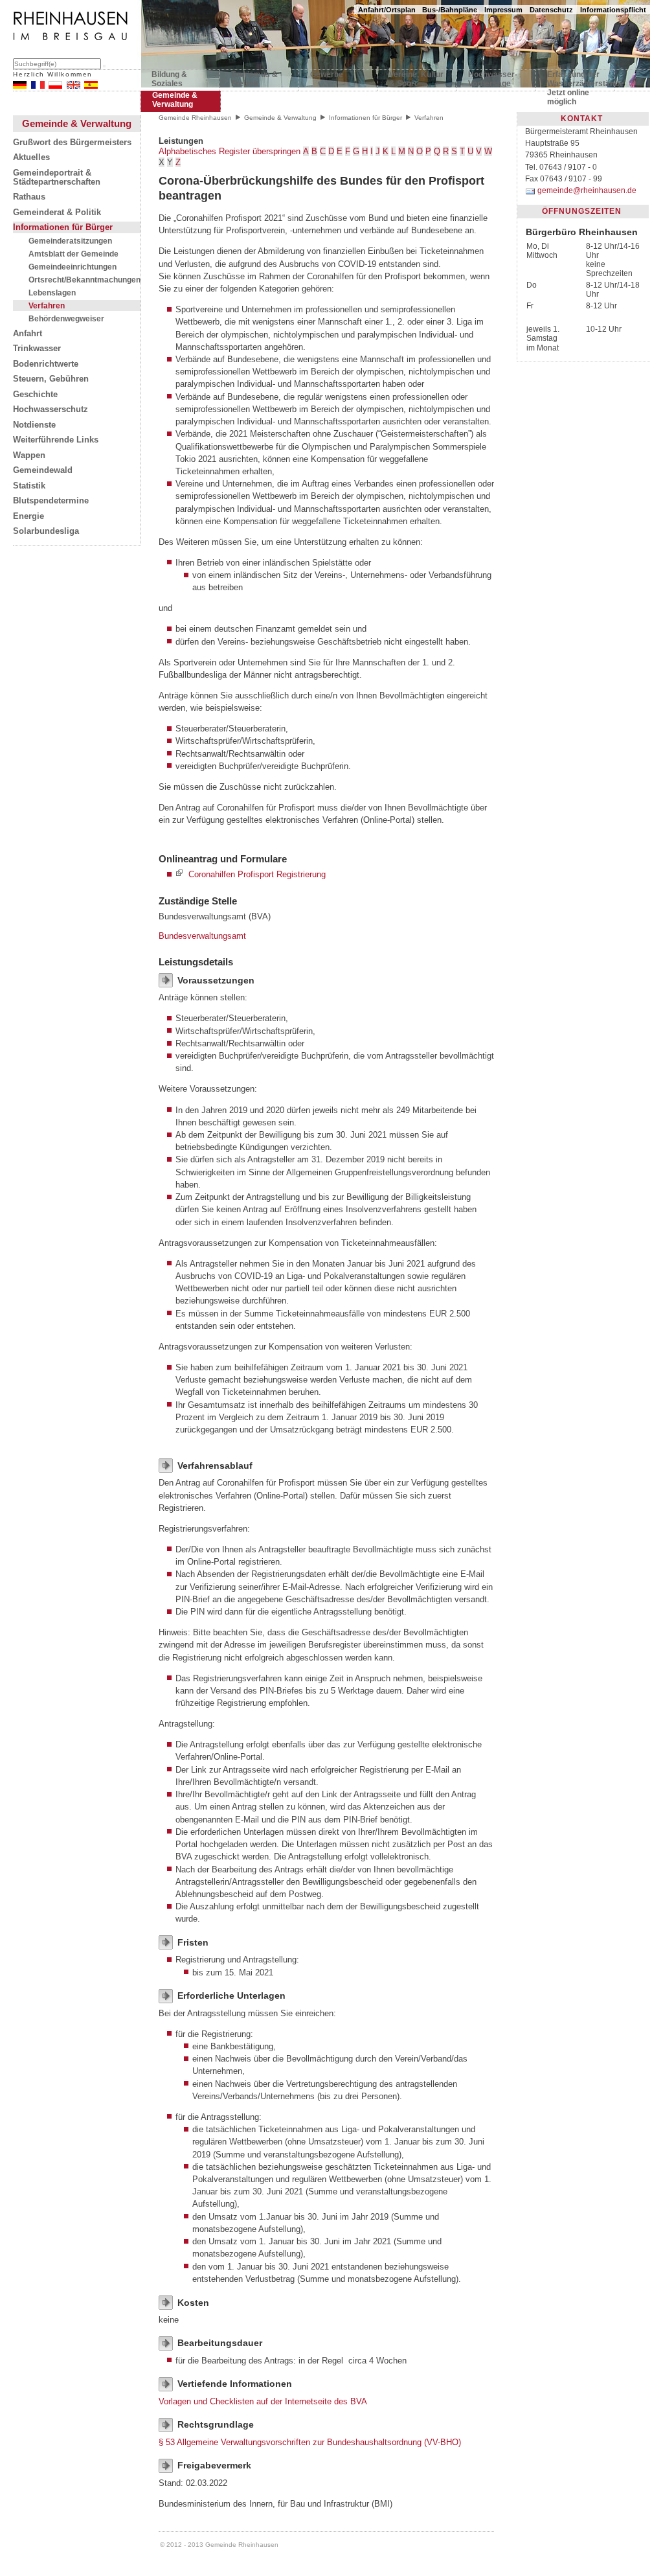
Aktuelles (31, 157)
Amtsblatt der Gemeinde (73, 254)
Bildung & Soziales (169, 79)
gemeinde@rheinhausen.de (587, 190)
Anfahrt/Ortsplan (387, 10)
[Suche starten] (104, 66)
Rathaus (29, 197)
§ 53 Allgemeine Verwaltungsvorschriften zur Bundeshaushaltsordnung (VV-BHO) (310, 2442)
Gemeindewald (43, 470)
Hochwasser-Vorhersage (493, 79)
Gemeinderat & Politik (57, 213)
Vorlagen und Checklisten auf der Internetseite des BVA (263, 2401)
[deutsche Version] (20, 86)
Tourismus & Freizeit (254, 79)
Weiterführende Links (56, 440)
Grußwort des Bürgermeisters (72, 143)
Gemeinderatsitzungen (70, 241)
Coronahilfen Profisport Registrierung (257, 874)
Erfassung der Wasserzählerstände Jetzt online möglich (575, 82)
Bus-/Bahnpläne (450, 10)
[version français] (38, 86)
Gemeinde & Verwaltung (175, 100)
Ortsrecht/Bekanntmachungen (84, 280)
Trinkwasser (37, 349)
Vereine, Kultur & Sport (416, 79)
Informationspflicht (613, 10)
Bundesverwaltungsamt (202, 936)
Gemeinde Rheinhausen (195, 118)
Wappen (29, 455)
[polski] (55, 86)
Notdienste (34, 425)
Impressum (503, 10)
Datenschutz (551, 10)
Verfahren (47, 305)
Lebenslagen (52, 293)
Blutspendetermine (51, 501)
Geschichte (35, 395)
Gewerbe (327, 75)
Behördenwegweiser (66, 318)
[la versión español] (91, 86)
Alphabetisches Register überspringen (230, 151)
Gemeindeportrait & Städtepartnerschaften (57, 178)
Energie (28, 516)
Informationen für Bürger (63, 227)
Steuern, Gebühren (51, 379)
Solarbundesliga (46, 531)
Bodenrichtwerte (46, 364)
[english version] (73, 86)
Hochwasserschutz (51, 409)
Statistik (29, 486)
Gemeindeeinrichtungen (73, 267)
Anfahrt (28, 334)
